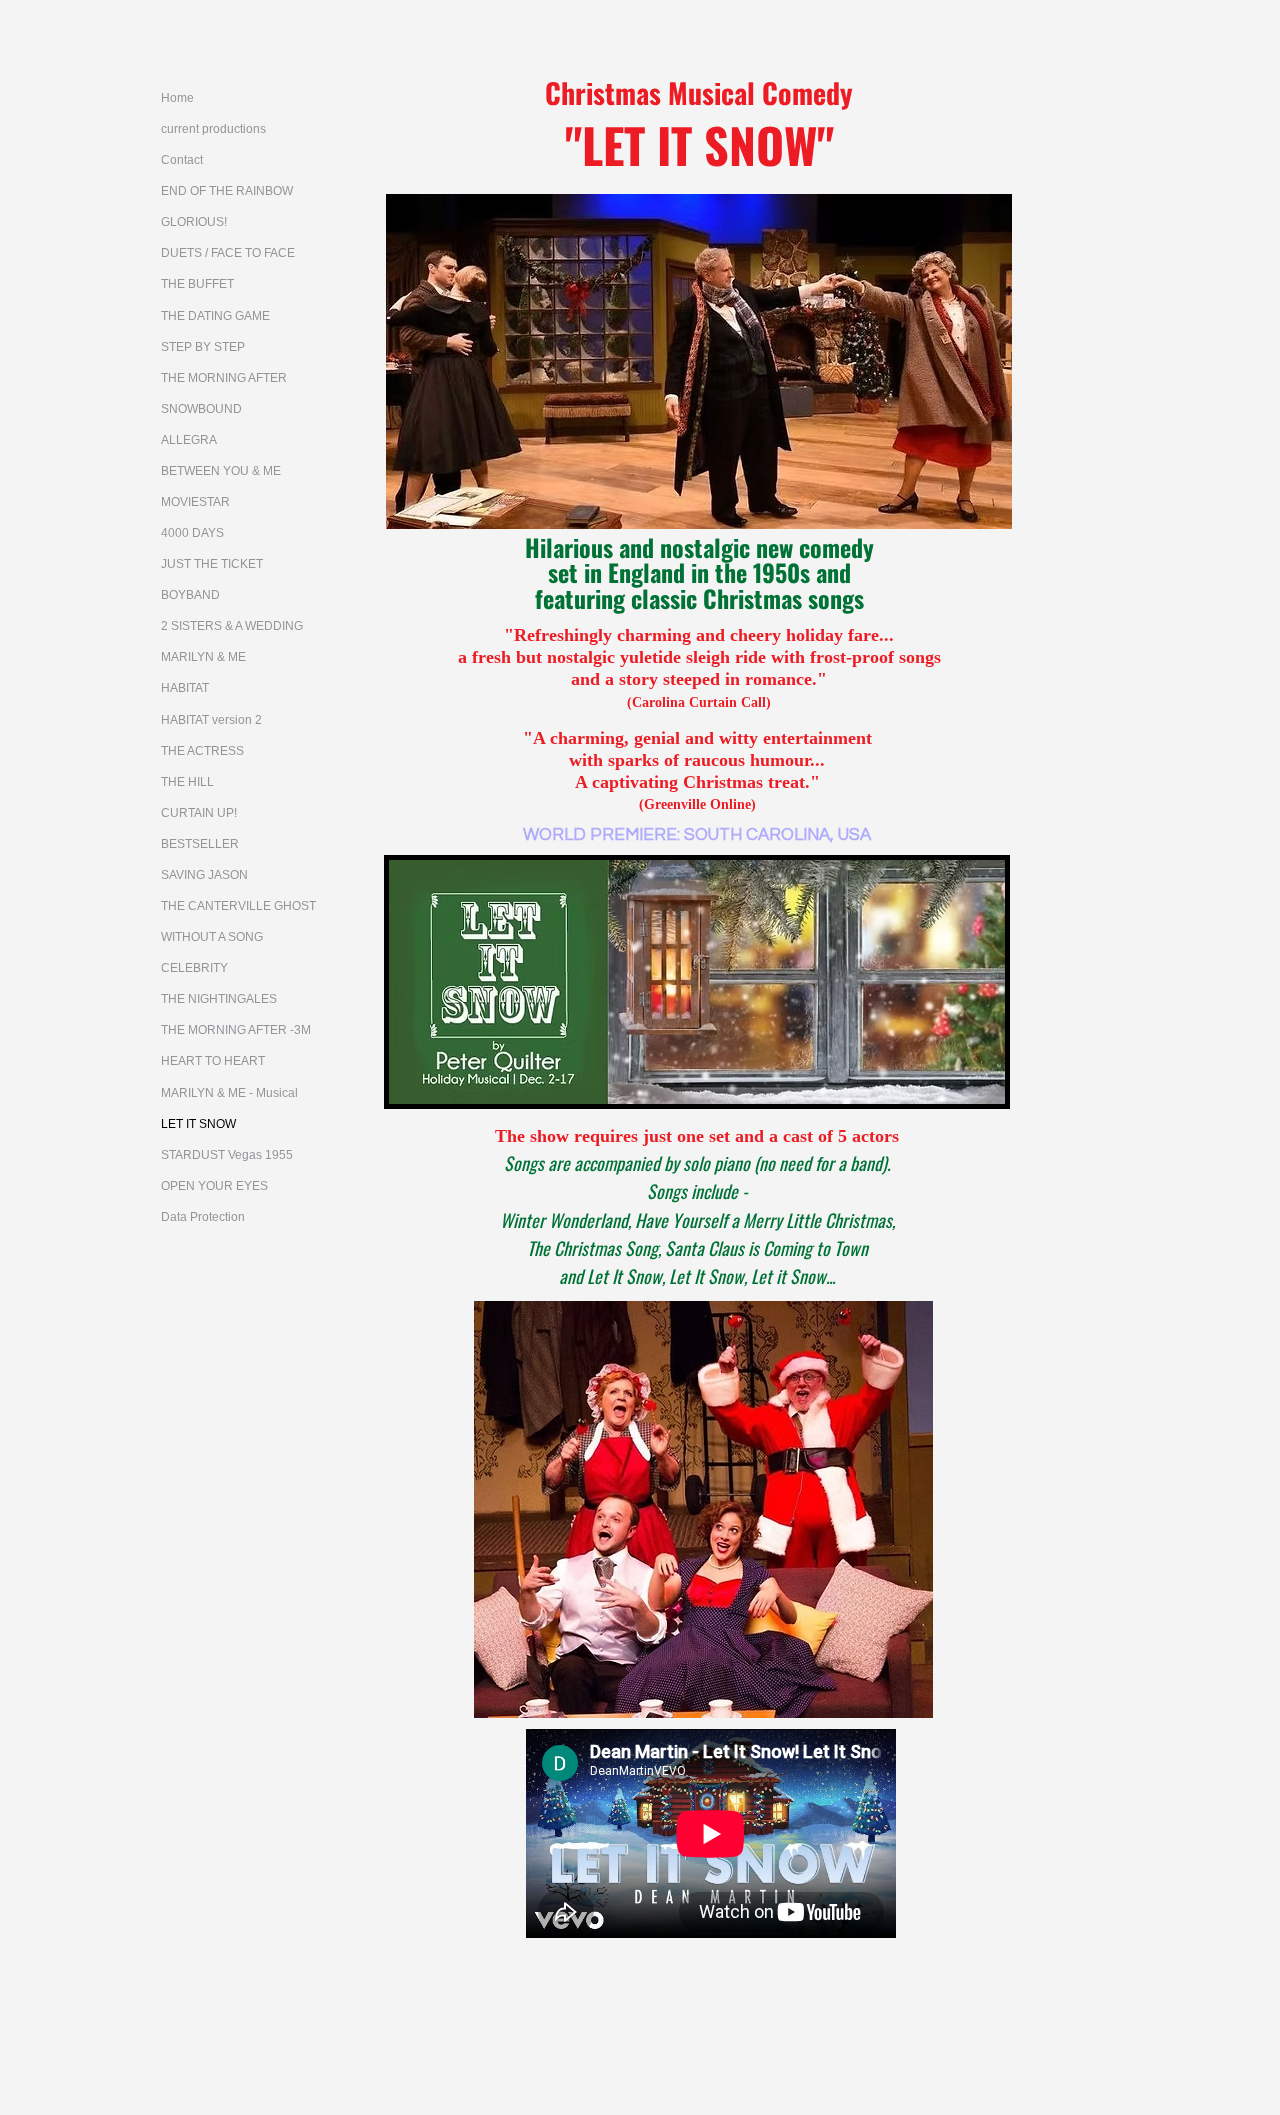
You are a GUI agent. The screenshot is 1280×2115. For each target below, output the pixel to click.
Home (177, 98)
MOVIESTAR (195, 502)
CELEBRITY (194, 968)
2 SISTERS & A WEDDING (232, 626)
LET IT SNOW (198, 1124)
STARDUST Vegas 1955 (227, 1155)
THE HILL (187, 782)
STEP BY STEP (203, 347)
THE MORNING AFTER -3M (236, 1030)
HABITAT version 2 (211, 720)
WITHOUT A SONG (212, 937)
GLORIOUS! (194, 222)
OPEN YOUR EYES (214, 1186)
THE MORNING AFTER (224, 378)
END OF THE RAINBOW (227, 191)
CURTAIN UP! (199, 813)
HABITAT (185, 688)
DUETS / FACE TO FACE (228, 253)
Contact (182, 160)
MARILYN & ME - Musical (229, 1093)
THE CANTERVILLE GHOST (238, 906)
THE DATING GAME (215, 316)
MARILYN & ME (203, 657)
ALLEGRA (189, 440)
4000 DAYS (192, 533)
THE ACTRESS (202, 751)
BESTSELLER (200, 844)
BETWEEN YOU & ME (221, 471)
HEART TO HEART (213, 1061)
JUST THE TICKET (212, 564)
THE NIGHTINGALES (219, 999)
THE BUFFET (197, 284)
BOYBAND (190, 595)
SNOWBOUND (201, 409)
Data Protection (203, 1217)
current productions (213, 129)
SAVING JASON (204, 875)
